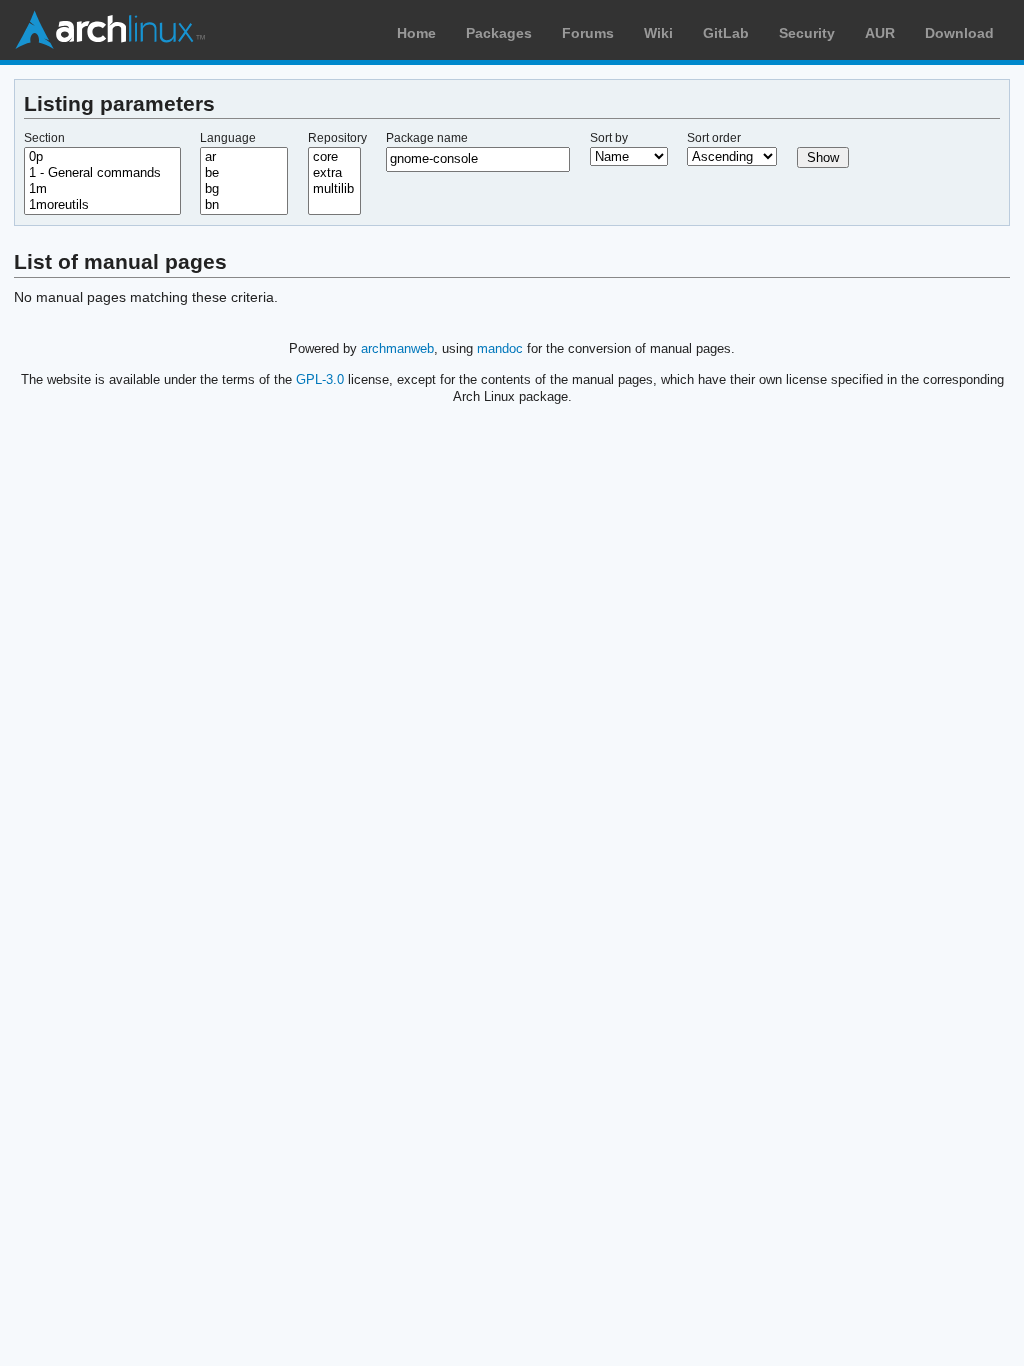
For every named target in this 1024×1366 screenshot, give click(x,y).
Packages (499, 33)
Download (959, 33)
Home (416, 33)
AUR (880, 33)
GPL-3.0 (320, 379)
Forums (588, 33)
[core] (335, 157)
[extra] (335, 173)
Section (44, 138)
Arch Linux (110, 30)
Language (228, 138)
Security (807, 33)
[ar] (244, 157)
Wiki (658, 33)
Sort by (609, 138)
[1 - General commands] (102, 173)
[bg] (244, 189)
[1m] (102, 189)
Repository (337, 138)
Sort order (714, 138)
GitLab (726, 33)
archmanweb (397, 348)
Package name (427, 138)
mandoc (500, 348)
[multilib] (335, 189)
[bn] (244, 205)
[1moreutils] (102, 205)
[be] (244, 173)
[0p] (102, 157)
